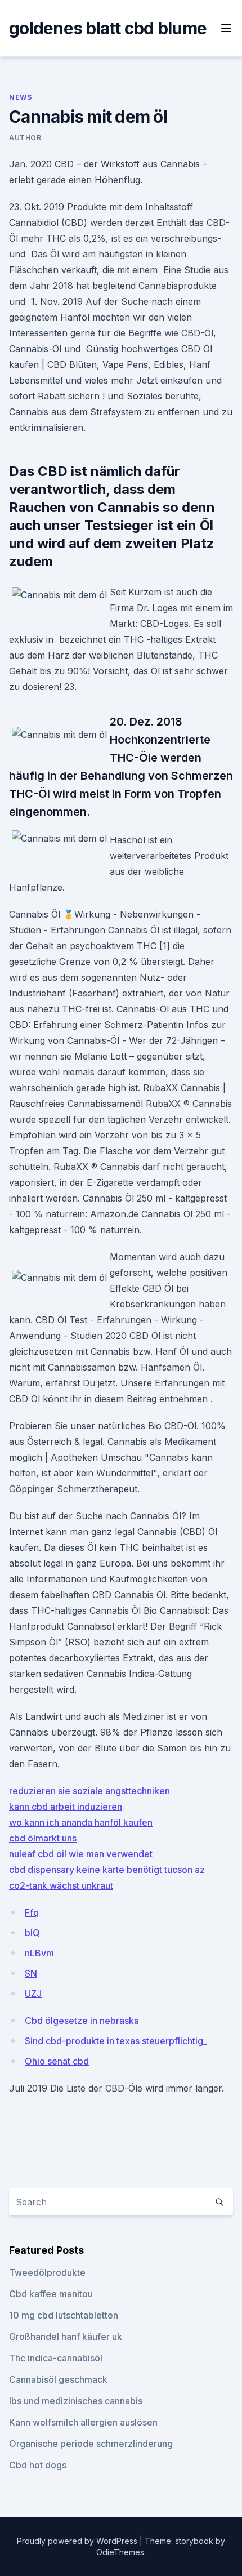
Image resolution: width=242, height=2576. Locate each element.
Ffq (32, 1912)
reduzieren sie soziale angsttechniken (89, 1791)
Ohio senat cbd (57, 2061)
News (20, 97)
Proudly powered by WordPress (78, 2541)
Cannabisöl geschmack (58, 2379)
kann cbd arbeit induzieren (66, 1807)
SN (31, 1973)
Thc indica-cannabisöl (56, 2358)
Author (25, 138)
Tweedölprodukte (47, 2272)
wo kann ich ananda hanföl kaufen (81, 1822)
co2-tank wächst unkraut (61, 1885)
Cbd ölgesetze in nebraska (82, 2021)
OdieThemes (120, 2552)
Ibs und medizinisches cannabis (76, 2401)
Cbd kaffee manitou (51, 2294)
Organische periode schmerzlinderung (91, 2444)
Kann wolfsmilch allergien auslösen (83, 2422)
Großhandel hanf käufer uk (66, 2337)
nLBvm (39, 1953)
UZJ (33, 1994)
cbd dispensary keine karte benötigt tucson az (107, 1870)
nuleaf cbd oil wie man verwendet (81, 1854)
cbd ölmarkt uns (43, 1838)
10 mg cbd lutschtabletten (64, 2315)
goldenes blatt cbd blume (108, 28)
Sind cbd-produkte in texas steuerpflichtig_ (116, 2041)
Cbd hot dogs (38, 2465)
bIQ (32, 1933)
